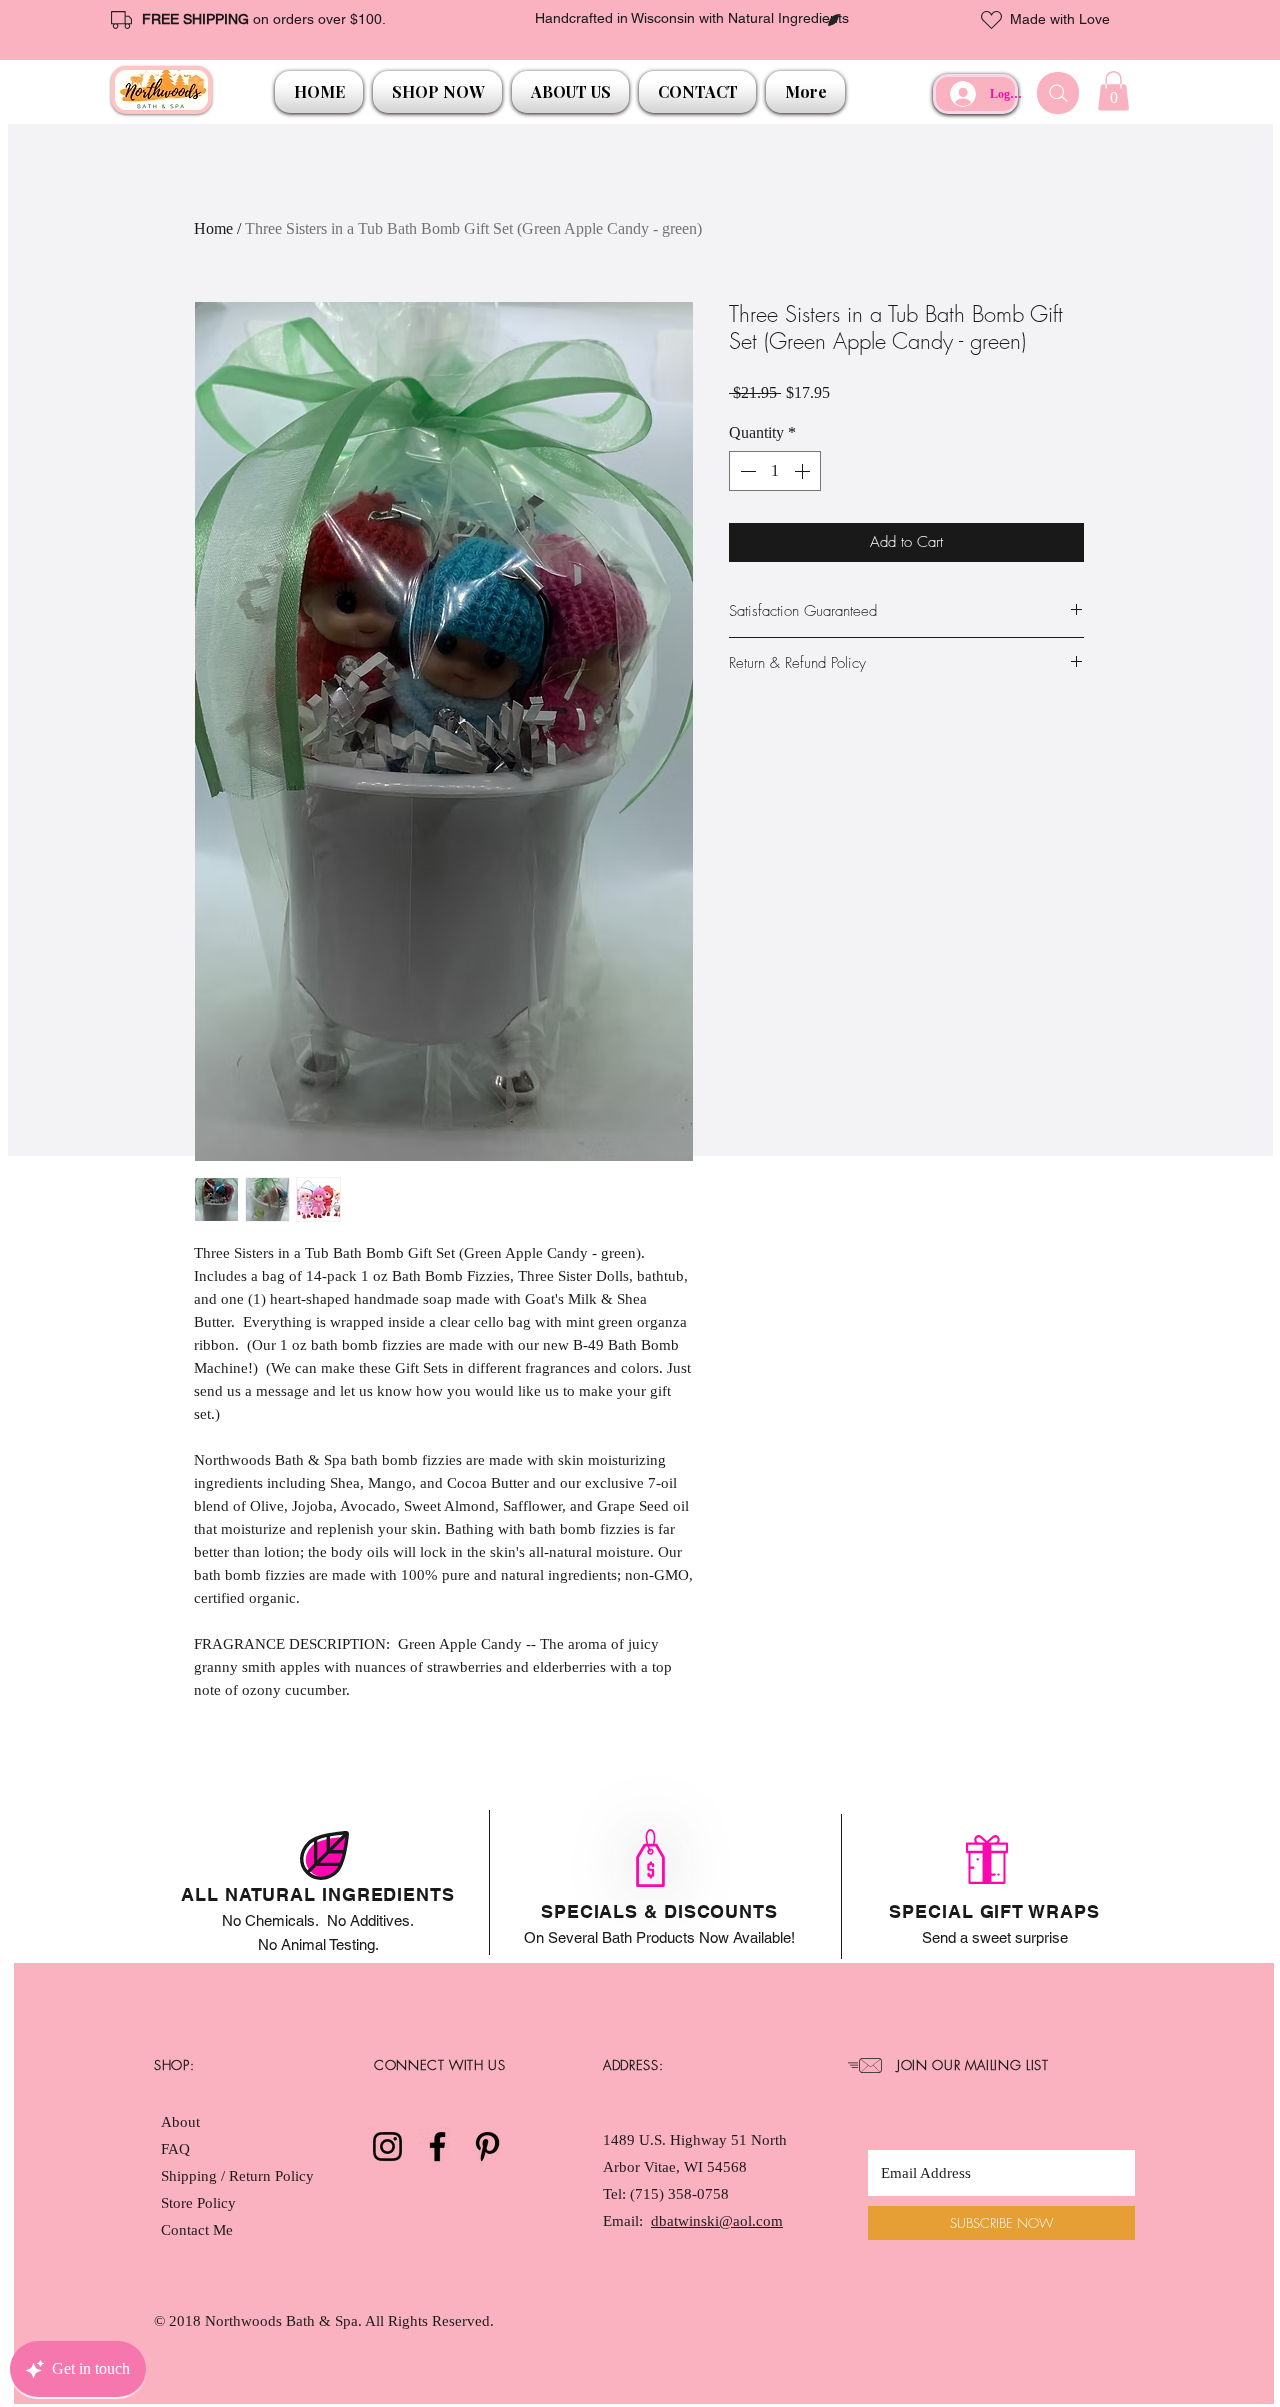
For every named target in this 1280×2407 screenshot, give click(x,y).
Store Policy (198, 2203)
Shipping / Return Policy (239, 2176)
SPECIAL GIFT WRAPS (994, 1911)
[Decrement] (746, 471)
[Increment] (804, 471)
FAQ (175, 2149)
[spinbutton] (775, 471)
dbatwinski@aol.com (717, 2221)
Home (213, 228)
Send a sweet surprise (995, 1937)
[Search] (1058, 93)
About (180, 2122)
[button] (437, 92)
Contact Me (197, 2230)
